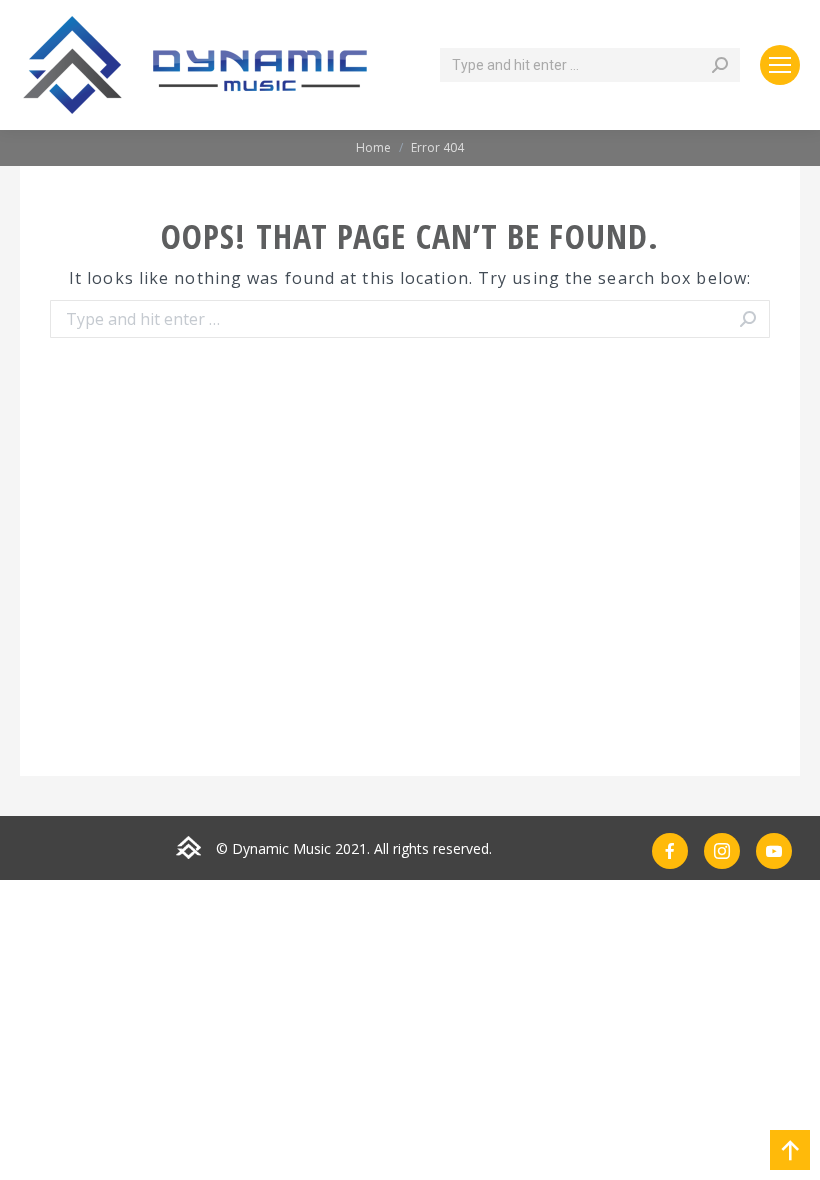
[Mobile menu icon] (780, 65)
